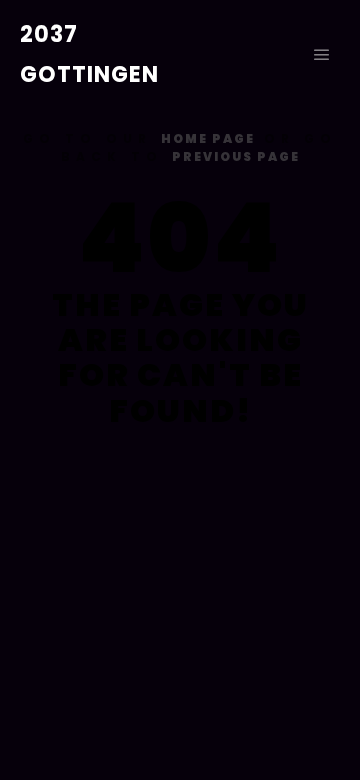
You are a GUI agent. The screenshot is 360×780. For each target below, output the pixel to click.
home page (208, 138)
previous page (236, 156)
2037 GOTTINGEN (89, 54)
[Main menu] (322, 55)
